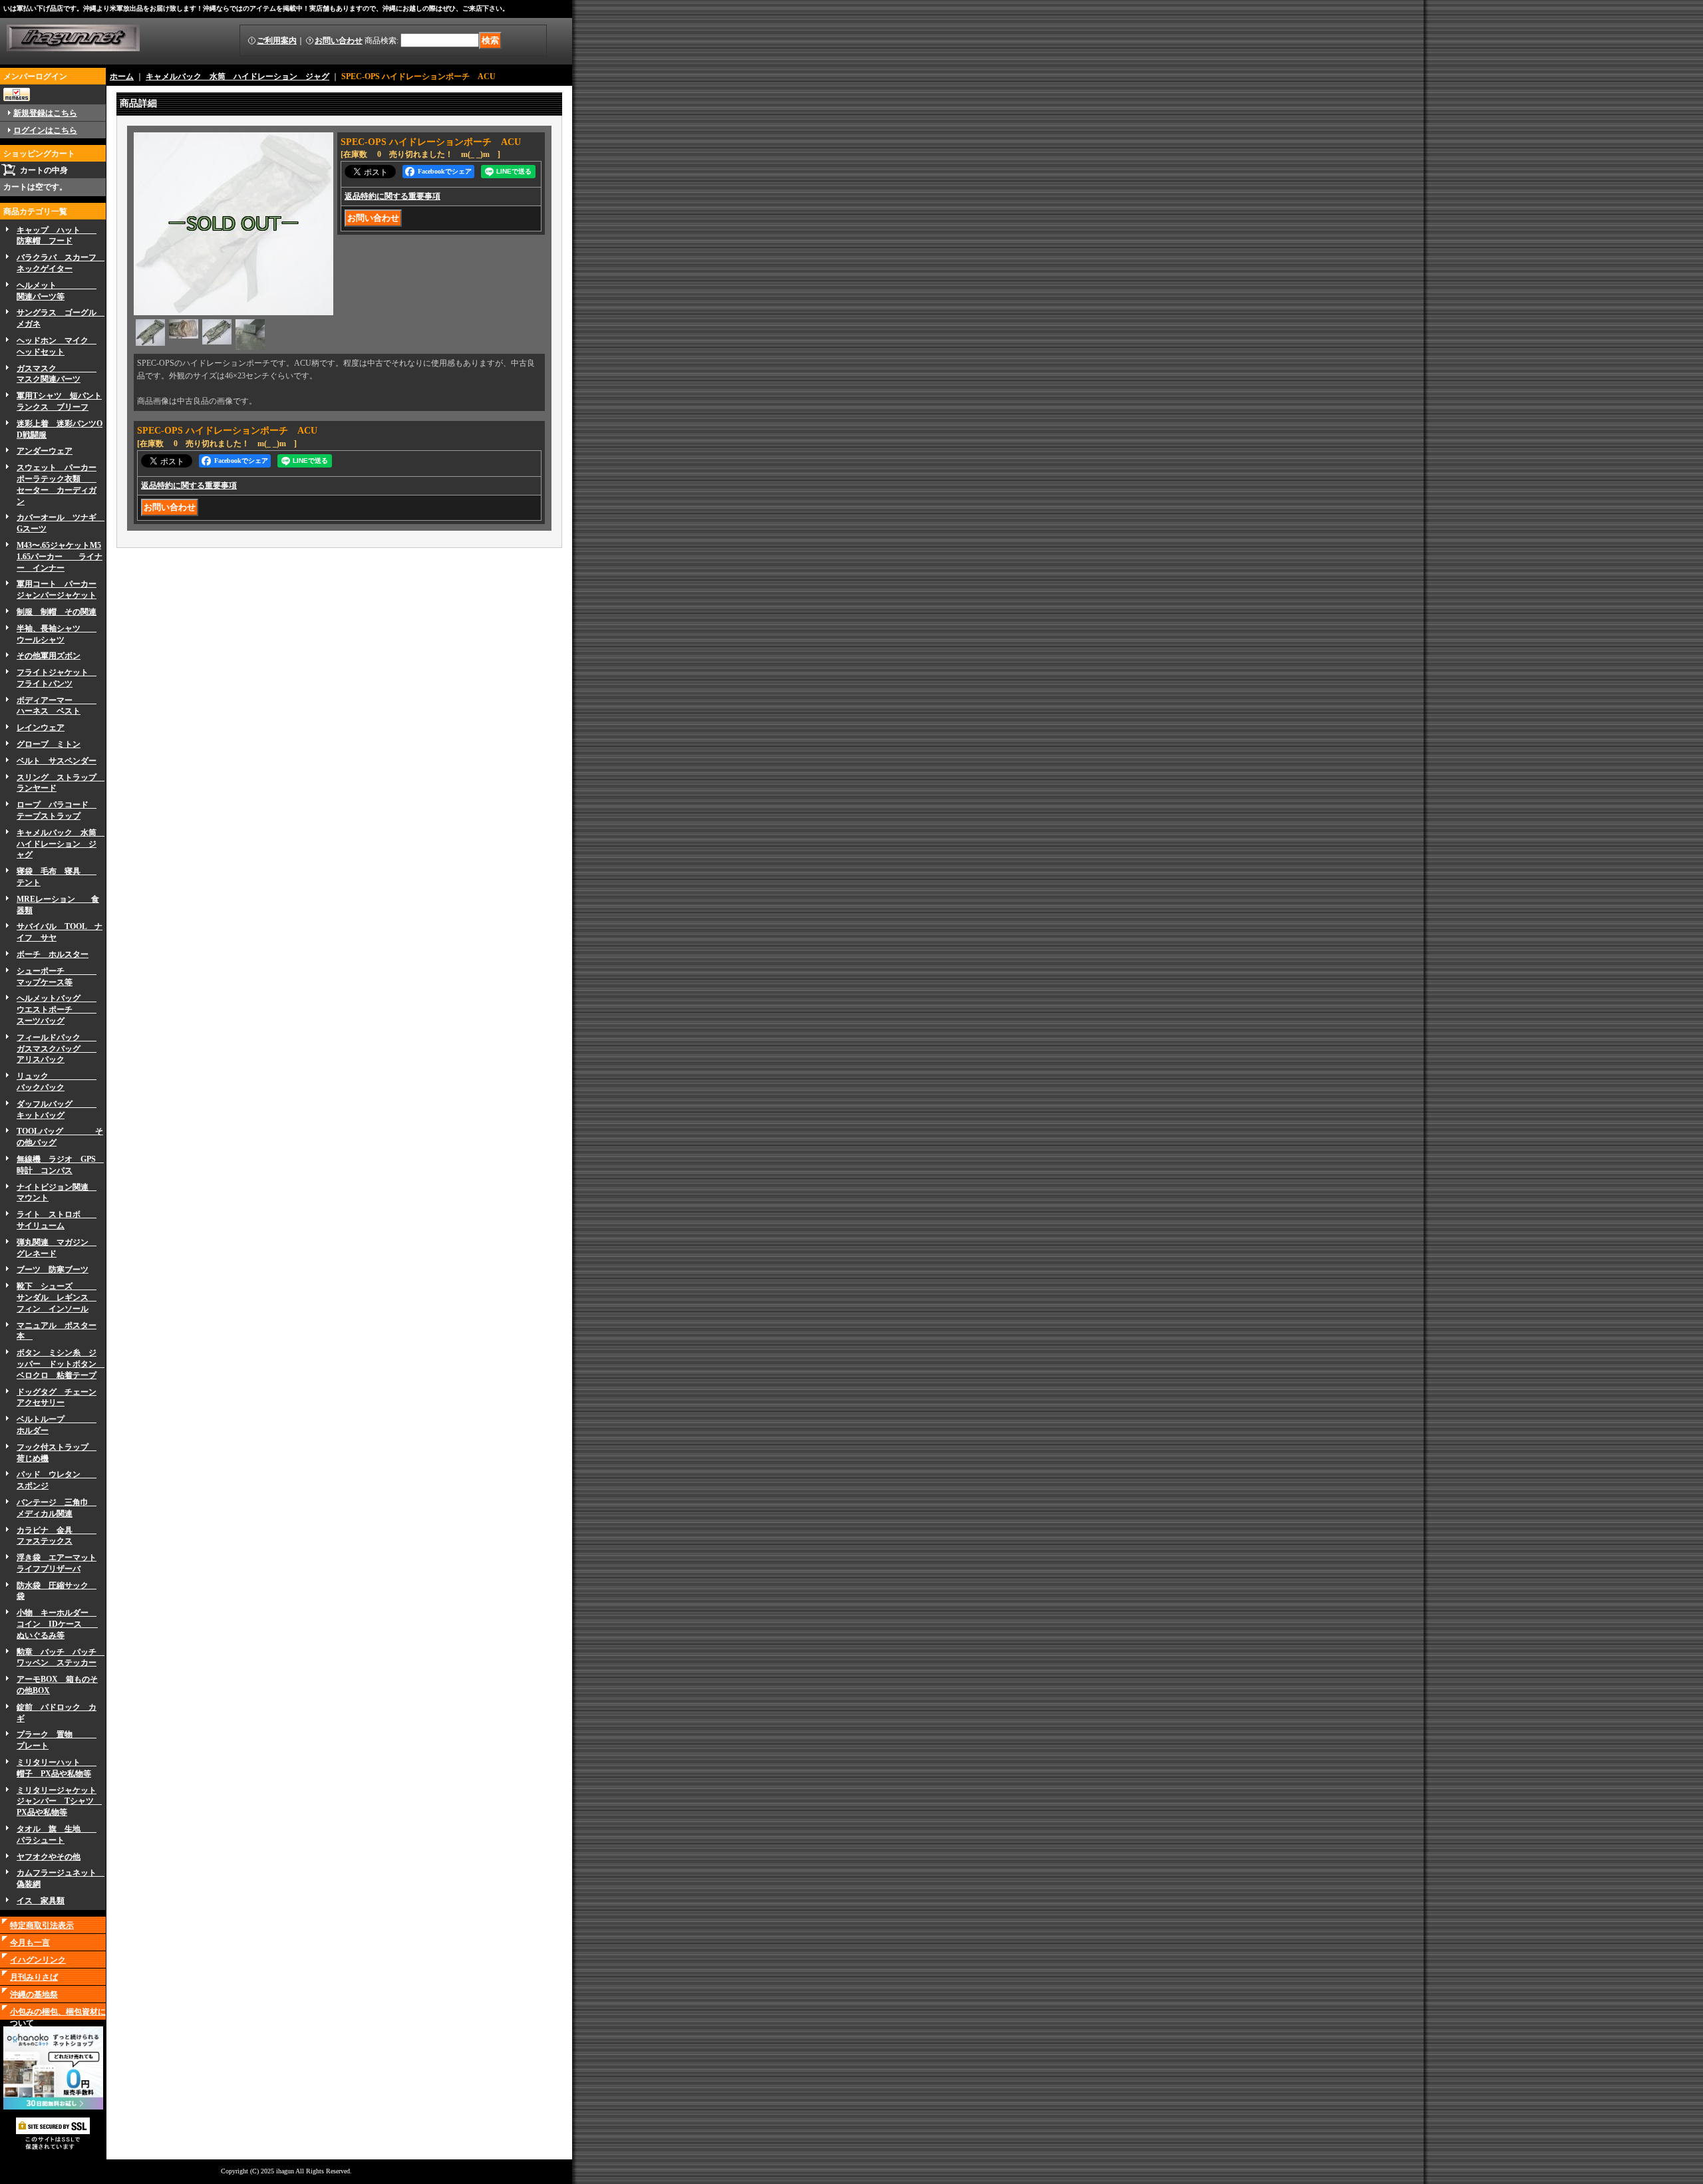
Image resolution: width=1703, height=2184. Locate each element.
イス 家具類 (41, 1901)
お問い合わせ (339, 41)
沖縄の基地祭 (34, 1994)
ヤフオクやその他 (49, 1857)
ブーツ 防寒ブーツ (53, 1270)
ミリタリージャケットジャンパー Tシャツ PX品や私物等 (59, 1802)
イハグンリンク (38, 1960)
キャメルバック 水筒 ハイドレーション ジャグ (61, 844)
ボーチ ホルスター (53, 954)
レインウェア (41, 728)
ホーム (122, 76)
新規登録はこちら (45, 113)
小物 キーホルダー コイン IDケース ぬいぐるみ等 (57, 1624)
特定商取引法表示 (42, 1925)
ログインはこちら (45, 130)
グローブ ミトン (49, 744)
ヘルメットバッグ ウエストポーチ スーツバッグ (57, 1010)
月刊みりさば (34, 1977)
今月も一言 (30, 1943)
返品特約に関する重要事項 (392, 196)
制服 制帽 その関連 (57, 612)
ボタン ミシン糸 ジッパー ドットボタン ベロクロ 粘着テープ (61, 1364)
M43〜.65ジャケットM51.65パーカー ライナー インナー (60, 557)
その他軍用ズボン (49, 656)
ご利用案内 (277, 41)
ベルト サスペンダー (57, 761)
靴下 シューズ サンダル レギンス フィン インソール (57, 1297)
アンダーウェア (45, 451)
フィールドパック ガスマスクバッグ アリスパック (57, 1049)
